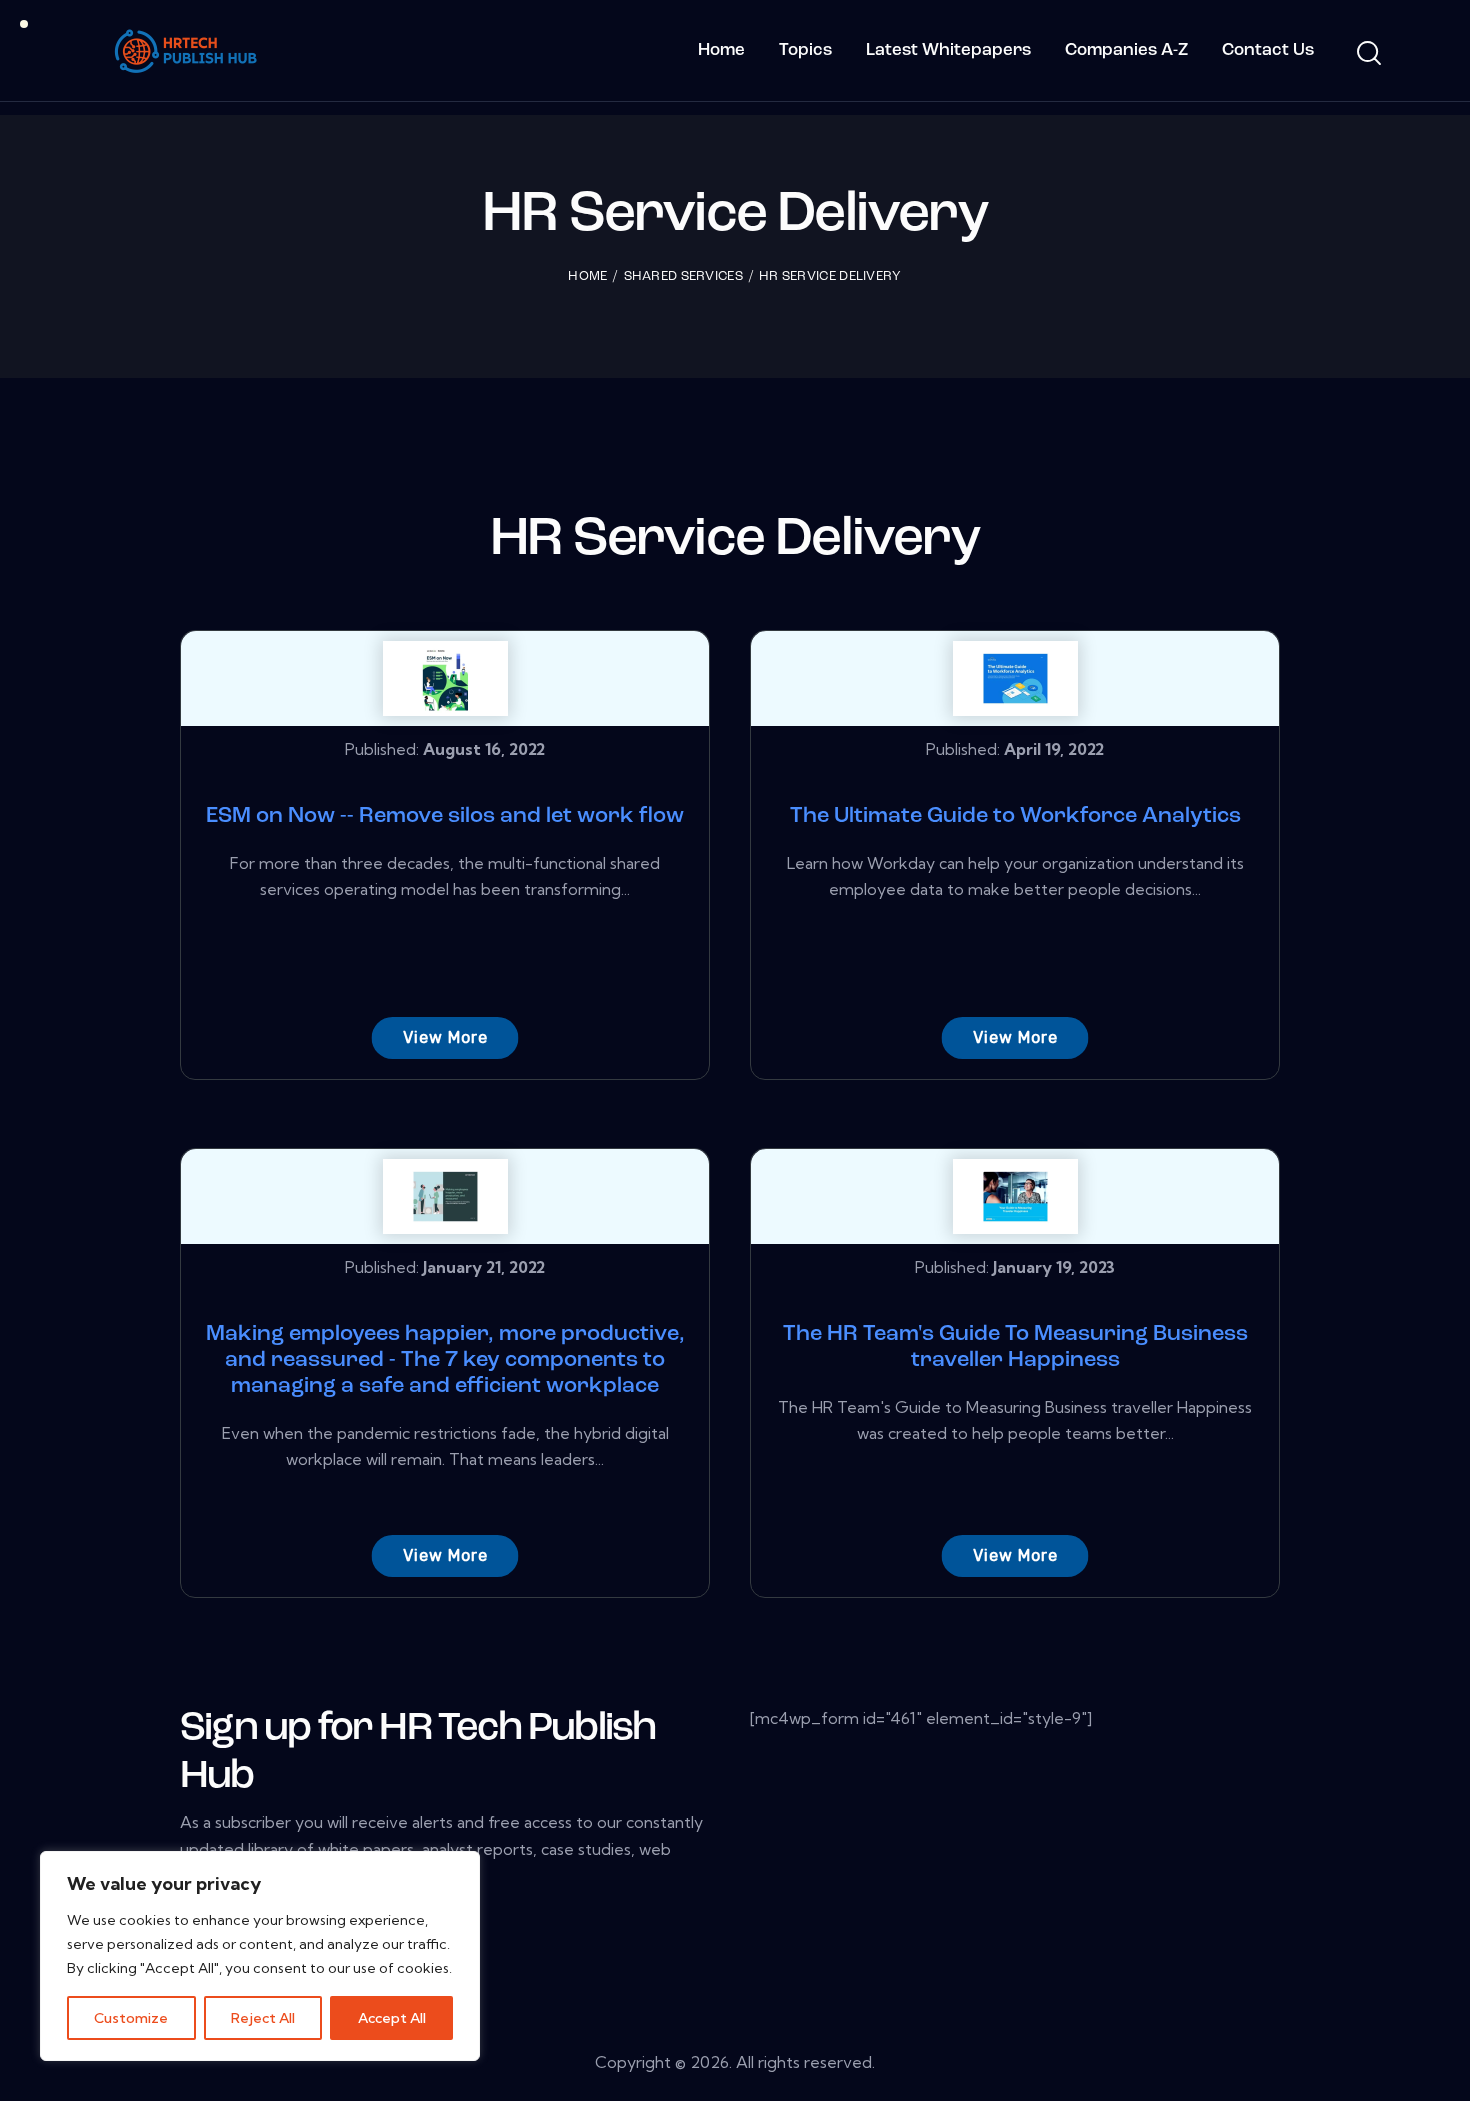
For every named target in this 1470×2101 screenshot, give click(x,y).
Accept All (392, 2018)
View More (445, 1037)
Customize (131, 2018)
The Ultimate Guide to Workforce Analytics (1015, 816)
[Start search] (1367, 54)
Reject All (263, 2018)
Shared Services (684, 276)
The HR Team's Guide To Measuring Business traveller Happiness (1015, 1347)
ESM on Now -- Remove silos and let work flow (445, 816)
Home (587, 276)
